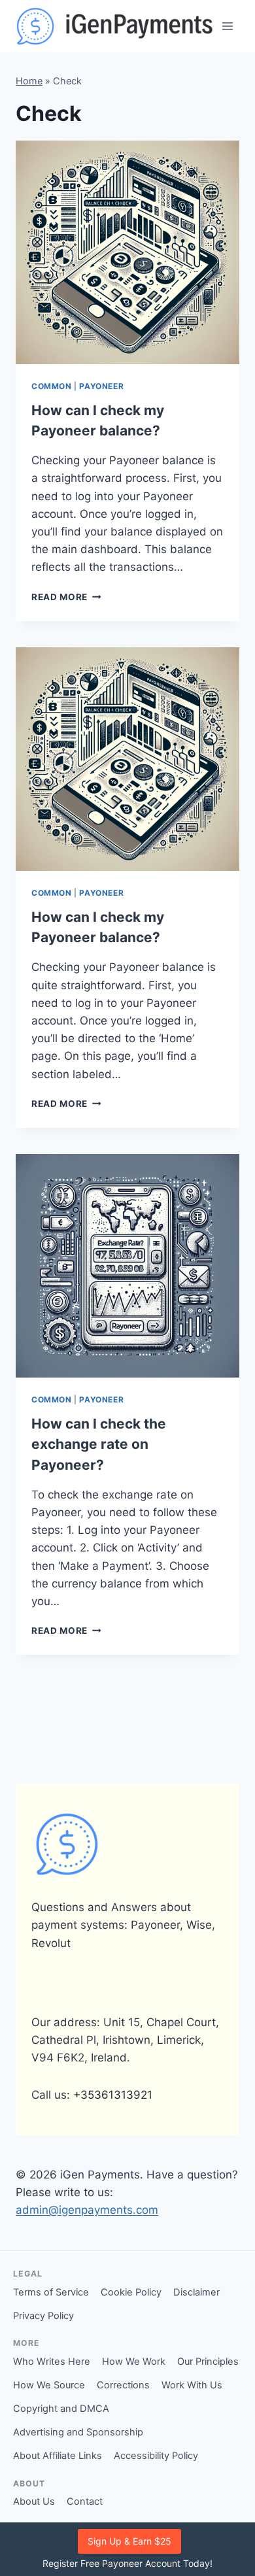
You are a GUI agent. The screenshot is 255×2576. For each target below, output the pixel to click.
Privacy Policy (43, 2316)
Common (52, 386)
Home (29, 81)
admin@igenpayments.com (87, 2210)
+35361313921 (113, 2095)
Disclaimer (196, 2292)
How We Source (49, 2385)
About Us (34, 2501)
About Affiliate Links (58, 2456)
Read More (66, 597)
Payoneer (101, 386)
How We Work (134, 2362)
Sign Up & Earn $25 (129, 2541)
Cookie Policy (131, 2292)
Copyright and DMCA (61, 2409)
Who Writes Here (52, 2362)
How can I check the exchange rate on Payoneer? (99, 1444)
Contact (85, 2501)
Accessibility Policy (156, 2456)
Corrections (123, 2385)
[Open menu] (227, 26)
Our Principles (208, 2362)
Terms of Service (51, 2292)
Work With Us (192, 2385)
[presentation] (127, 252)
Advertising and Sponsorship (78, 2432)
